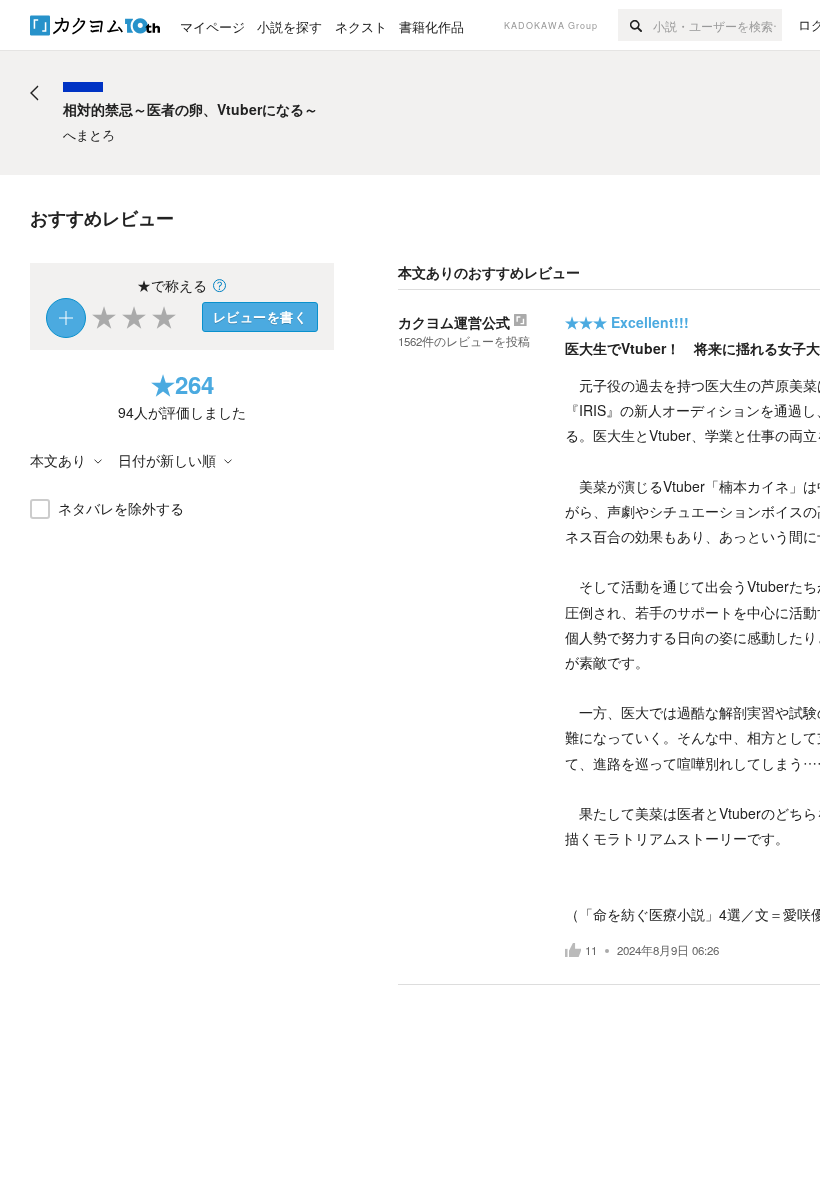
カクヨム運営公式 (454, 322)
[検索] (635, 25)
